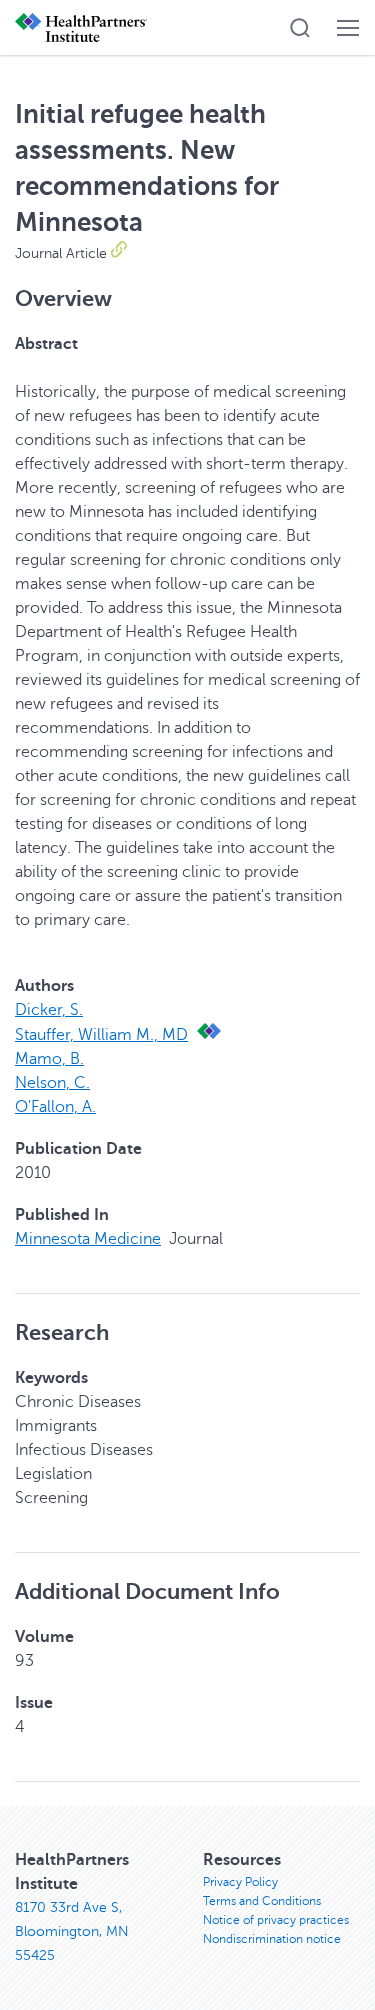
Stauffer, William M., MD (101, 1035)
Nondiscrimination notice (272, 1939)
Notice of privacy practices (276, 1920)
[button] (300, 28)
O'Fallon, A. (55, 1107)
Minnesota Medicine (88, 1239)
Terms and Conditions (262, 1901)
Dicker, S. (49, 1010)
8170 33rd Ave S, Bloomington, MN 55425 (72, 1931)
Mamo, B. (49, 1059)
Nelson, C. (52, 1083)
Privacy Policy (240, 1882)
